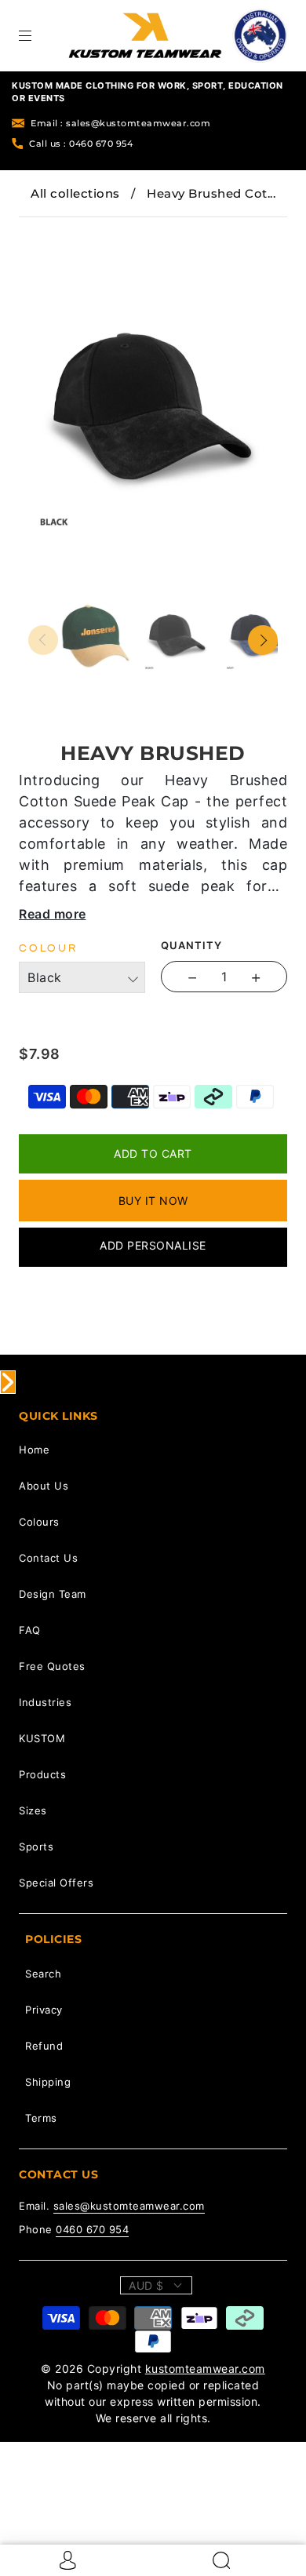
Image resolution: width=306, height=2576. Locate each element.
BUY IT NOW (153, 1201)
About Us (44, 1486)
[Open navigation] (36, 35)
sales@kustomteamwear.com (129, 2206)
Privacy (44, 2010)
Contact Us (48, 1558)
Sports (36, 1846)
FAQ (30, 1630)
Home (34, 1450)
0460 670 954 (92, 2229)
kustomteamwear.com (205, 2369)
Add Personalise (153, 1245)
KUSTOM (42, 1738)
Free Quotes (52, 1666)
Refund (44, 2046)
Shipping (48, 2082)
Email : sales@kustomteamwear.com (120, 123)
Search (43, 1974)
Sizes (33, 1810)
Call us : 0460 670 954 (81, 144)
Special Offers (56, 1883)
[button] (53, 228)
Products (42, 1774)
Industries (45, 1702)
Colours (39, 1522)
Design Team (53, 1594)
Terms (41, 2118)
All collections (75, 193)
